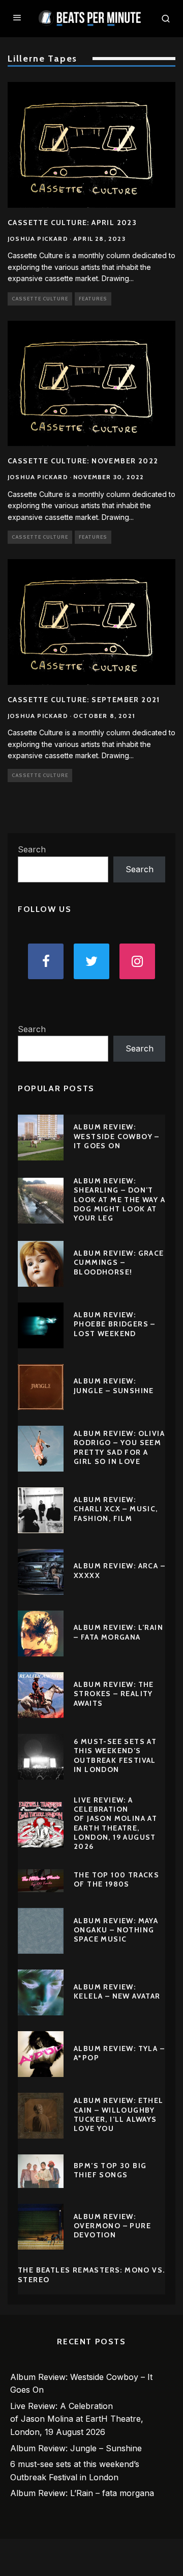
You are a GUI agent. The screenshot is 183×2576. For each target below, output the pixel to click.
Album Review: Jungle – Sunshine (114, 1386)
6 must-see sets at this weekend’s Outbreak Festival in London (115, 1755)
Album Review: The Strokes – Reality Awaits (114, 1694)
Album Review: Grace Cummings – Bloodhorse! (119, 1262)
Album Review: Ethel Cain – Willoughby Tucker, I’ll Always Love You (119, 2114)
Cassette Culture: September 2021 (84, 700)
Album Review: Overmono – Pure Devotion (112, 2226)
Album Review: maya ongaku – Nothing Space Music (116, 1930)
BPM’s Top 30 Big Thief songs (110, 2170)
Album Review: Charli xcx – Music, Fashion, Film (116, 1509)
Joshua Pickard (38, 239)
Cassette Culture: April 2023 (72, 223)
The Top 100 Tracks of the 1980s (116, 1879)
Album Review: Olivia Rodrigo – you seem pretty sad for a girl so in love (119, 1447)
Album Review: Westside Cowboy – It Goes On (117, 1136)
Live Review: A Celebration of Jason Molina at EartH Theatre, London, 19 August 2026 (115, 1823)
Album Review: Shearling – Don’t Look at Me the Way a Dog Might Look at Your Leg (119, 1199)
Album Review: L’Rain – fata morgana (118, 1632)
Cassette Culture (40, 299)
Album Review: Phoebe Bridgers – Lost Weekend (115, 1324)
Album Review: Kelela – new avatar (117, 1991)
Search (32, 849)
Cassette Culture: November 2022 (83, 461)
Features (93, 299)
